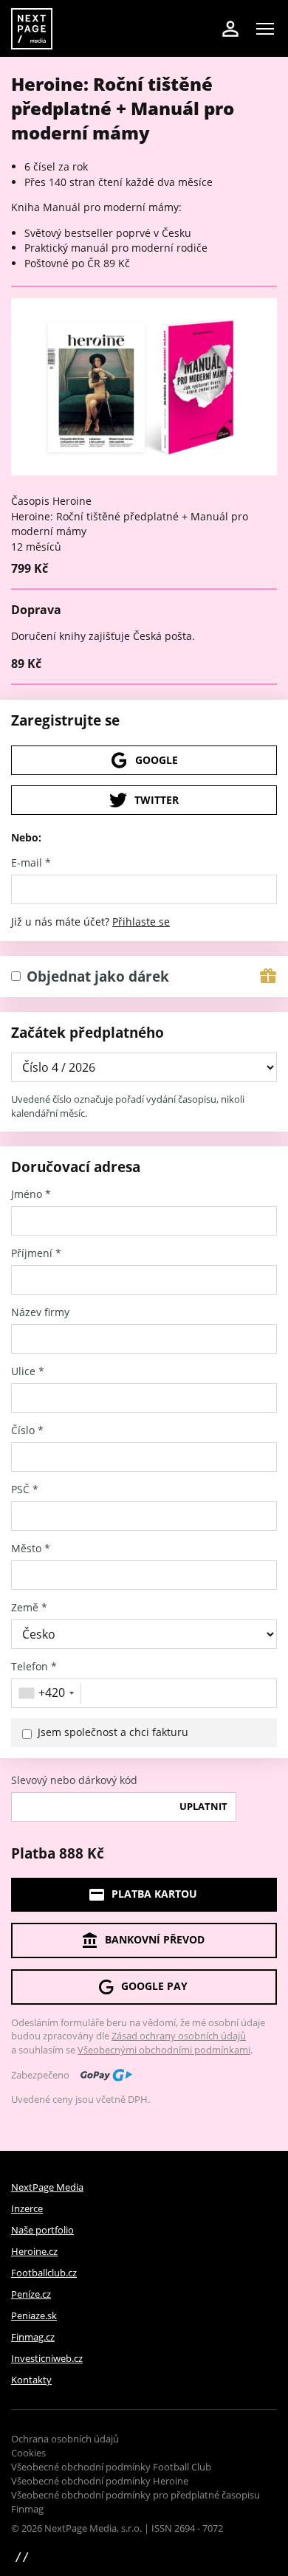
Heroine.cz (34, 2251)
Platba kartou (154, 1894)
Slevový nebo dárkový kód (74, 1780)
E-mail (31, 863)
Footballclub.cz (44, 2273)
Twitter (157, 800)
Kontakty (31, 2380)
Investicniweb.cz (47, 2358)
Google (157, 760)
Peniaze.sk (34, 2315)
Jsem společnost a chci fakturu (113, 1732)
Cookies (28, 2453)
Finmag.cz (33, 2337)
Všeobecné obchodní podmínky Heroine (100, 2481)
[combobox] (48, 1693)
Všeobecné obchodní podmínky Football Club (111, 2467)
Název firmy (40, 1312)
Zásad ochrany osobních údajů (179, 2036)
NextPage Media (47, 2187)
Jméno (31, 1194)
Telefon (34, 1667)
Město (31, 1549)
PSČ (25, 1490)
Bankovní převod (155, 1939)
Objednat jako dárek (98, 977)
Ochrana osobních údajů (65, 2439)
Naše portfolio (42, 2230)
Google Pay (154, 1986)
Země (29, 1608)
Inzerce (27, 2208)
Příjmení (36, 1253)
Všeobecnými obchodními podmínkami (164, 2050)
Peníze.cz (31, 2294)
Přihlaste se (141, 922)
